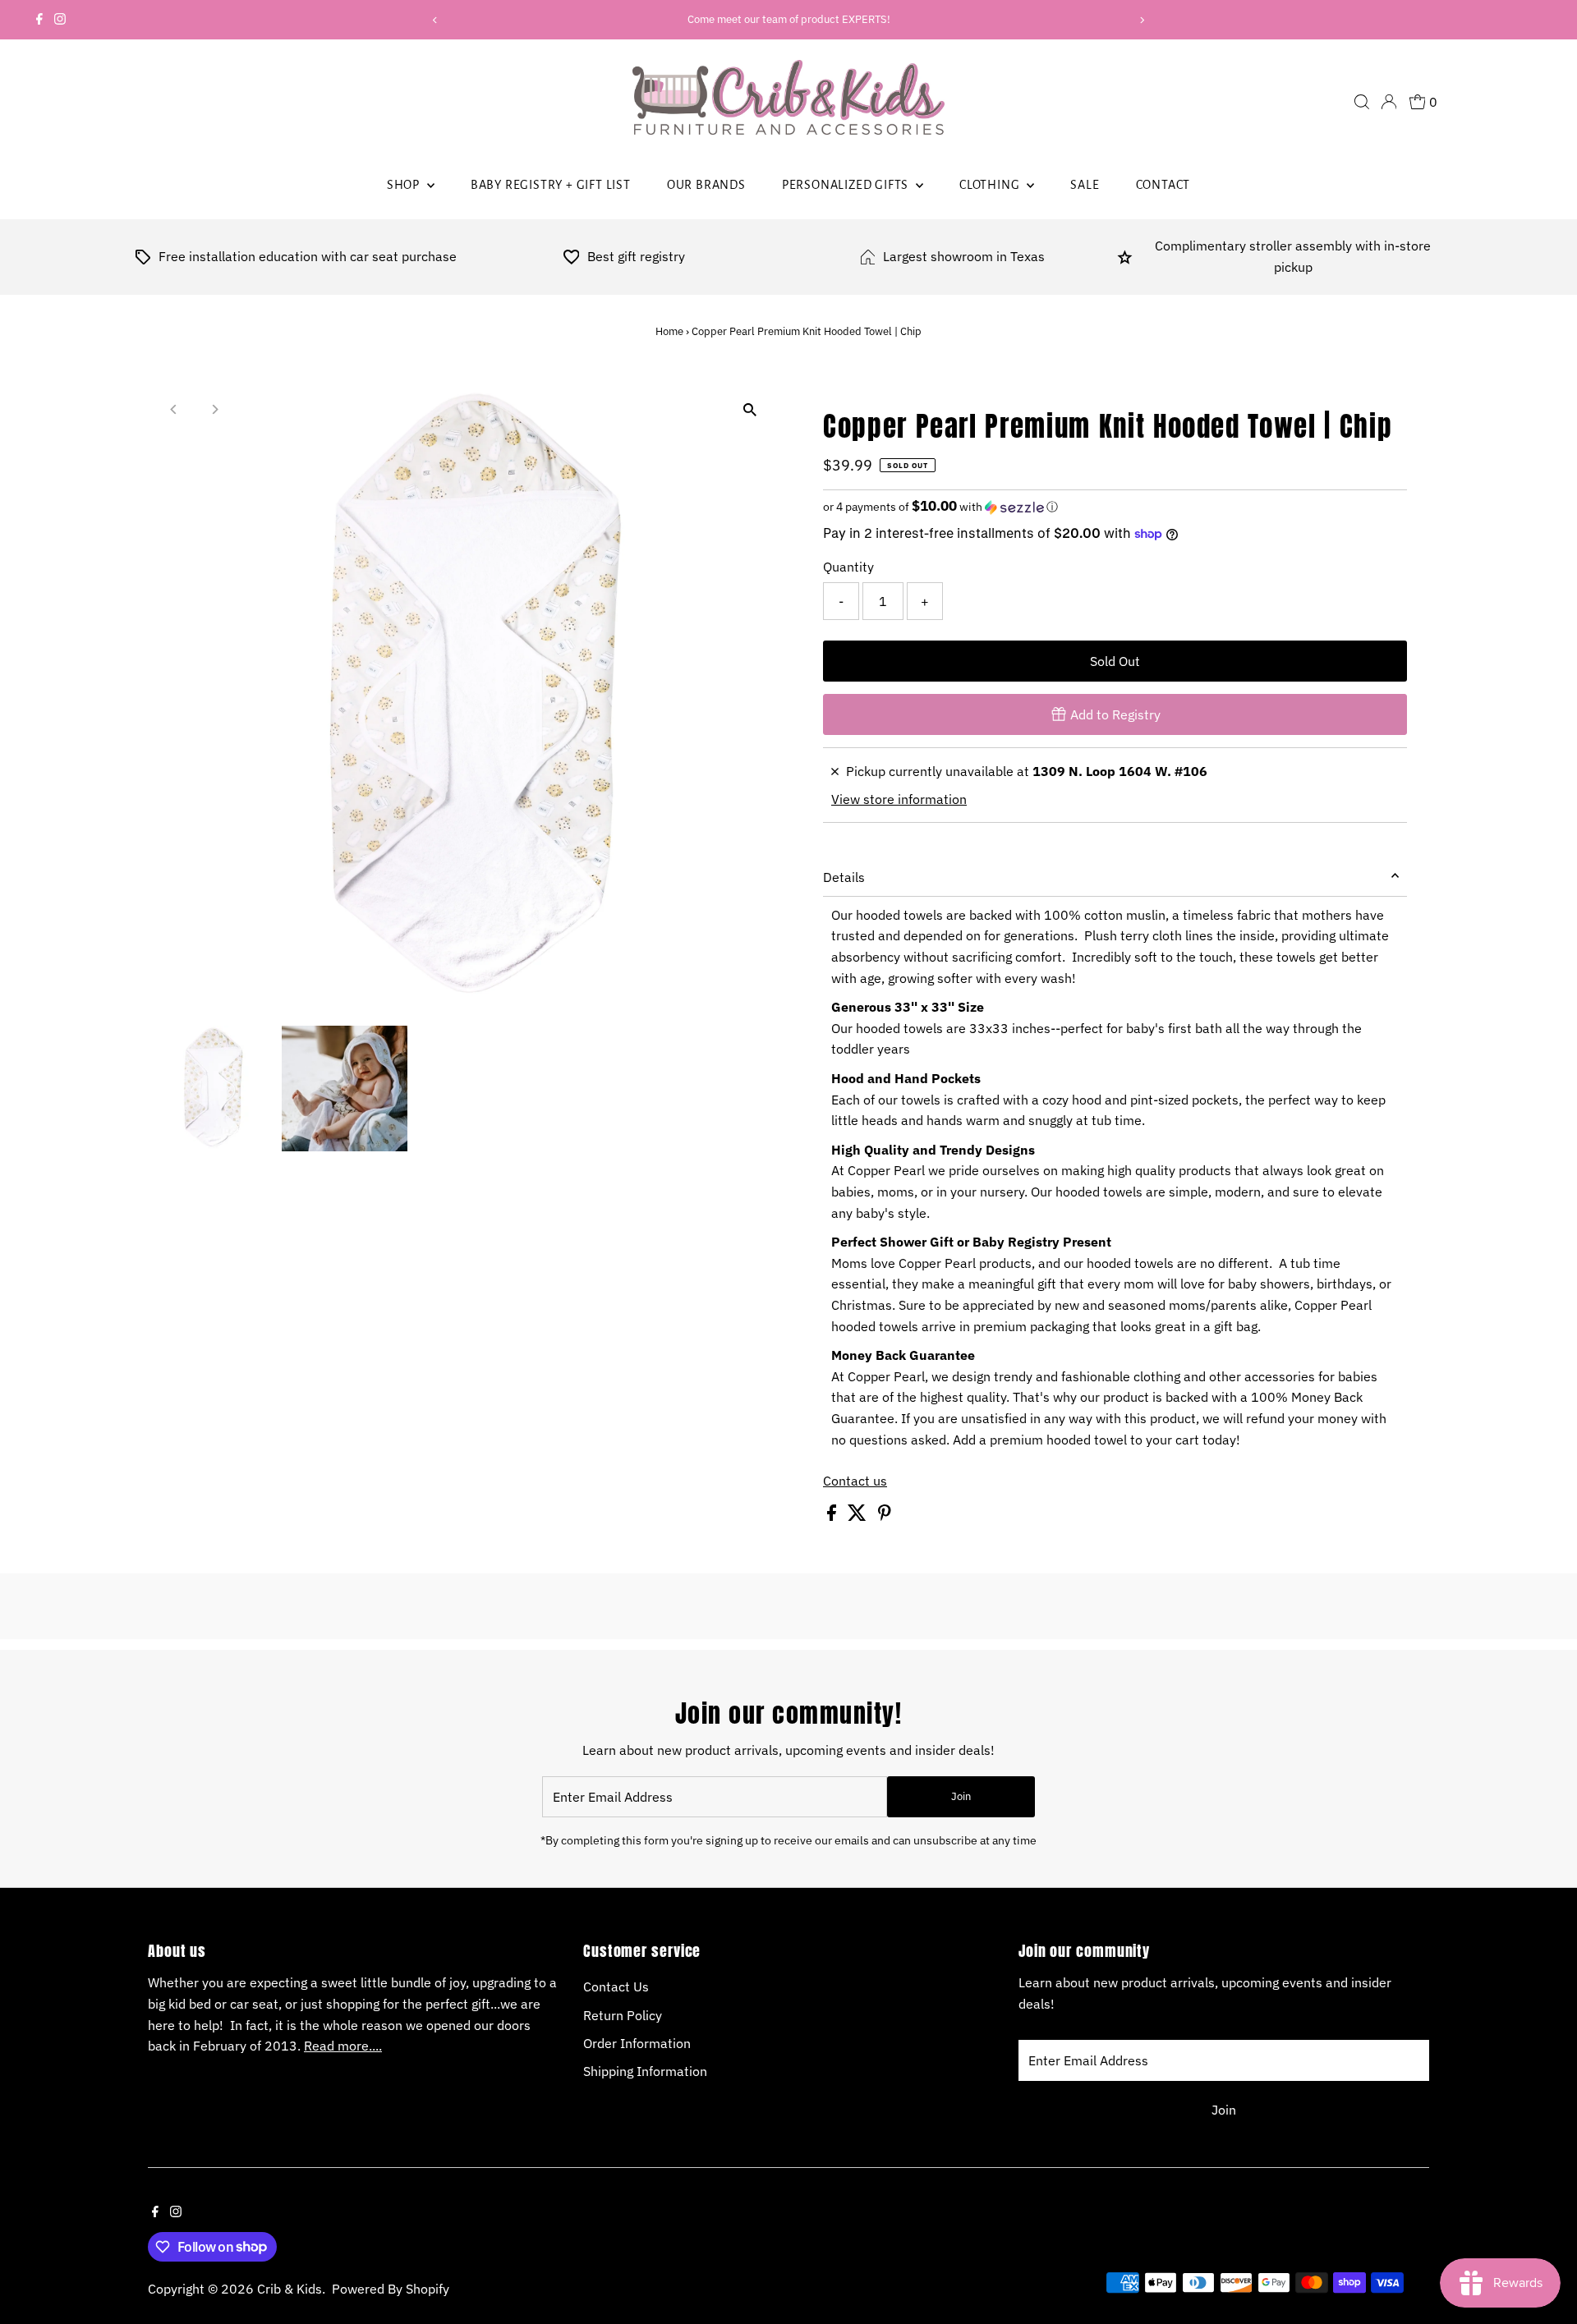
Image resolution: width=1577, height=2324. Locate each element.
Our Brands (706, 185)
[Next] (1142, 20)
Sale (1085, 185)
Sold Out (1115, 661)
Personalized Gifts (847, 185)
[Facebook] (39, 20)
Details (844, 877)
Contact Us (616, 1986)
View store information (899, 799)
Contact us (855, 1481)
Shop (405, 185)
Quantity (848, 567)
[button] (1115, 507)
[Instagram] (60, 20)
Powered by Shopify (391, 2289)
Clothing (991, 185)
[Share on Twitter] (859, 1516)
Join (961, 1796)
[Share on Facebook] (833, 1516)
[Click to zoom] (749, 410)
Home (669, 331)
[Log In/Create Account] (1389, 102)
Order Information (637, 2043)
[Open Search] (1362, 102)
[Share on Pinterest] (885, 1516)
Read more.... (343, 2046)
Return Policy (623, 2015)
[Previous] (435, 20)
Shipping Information (645, 2071)
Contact (1163, 185)
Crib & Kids (290, 2289)
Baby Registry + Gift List (551, 185)
